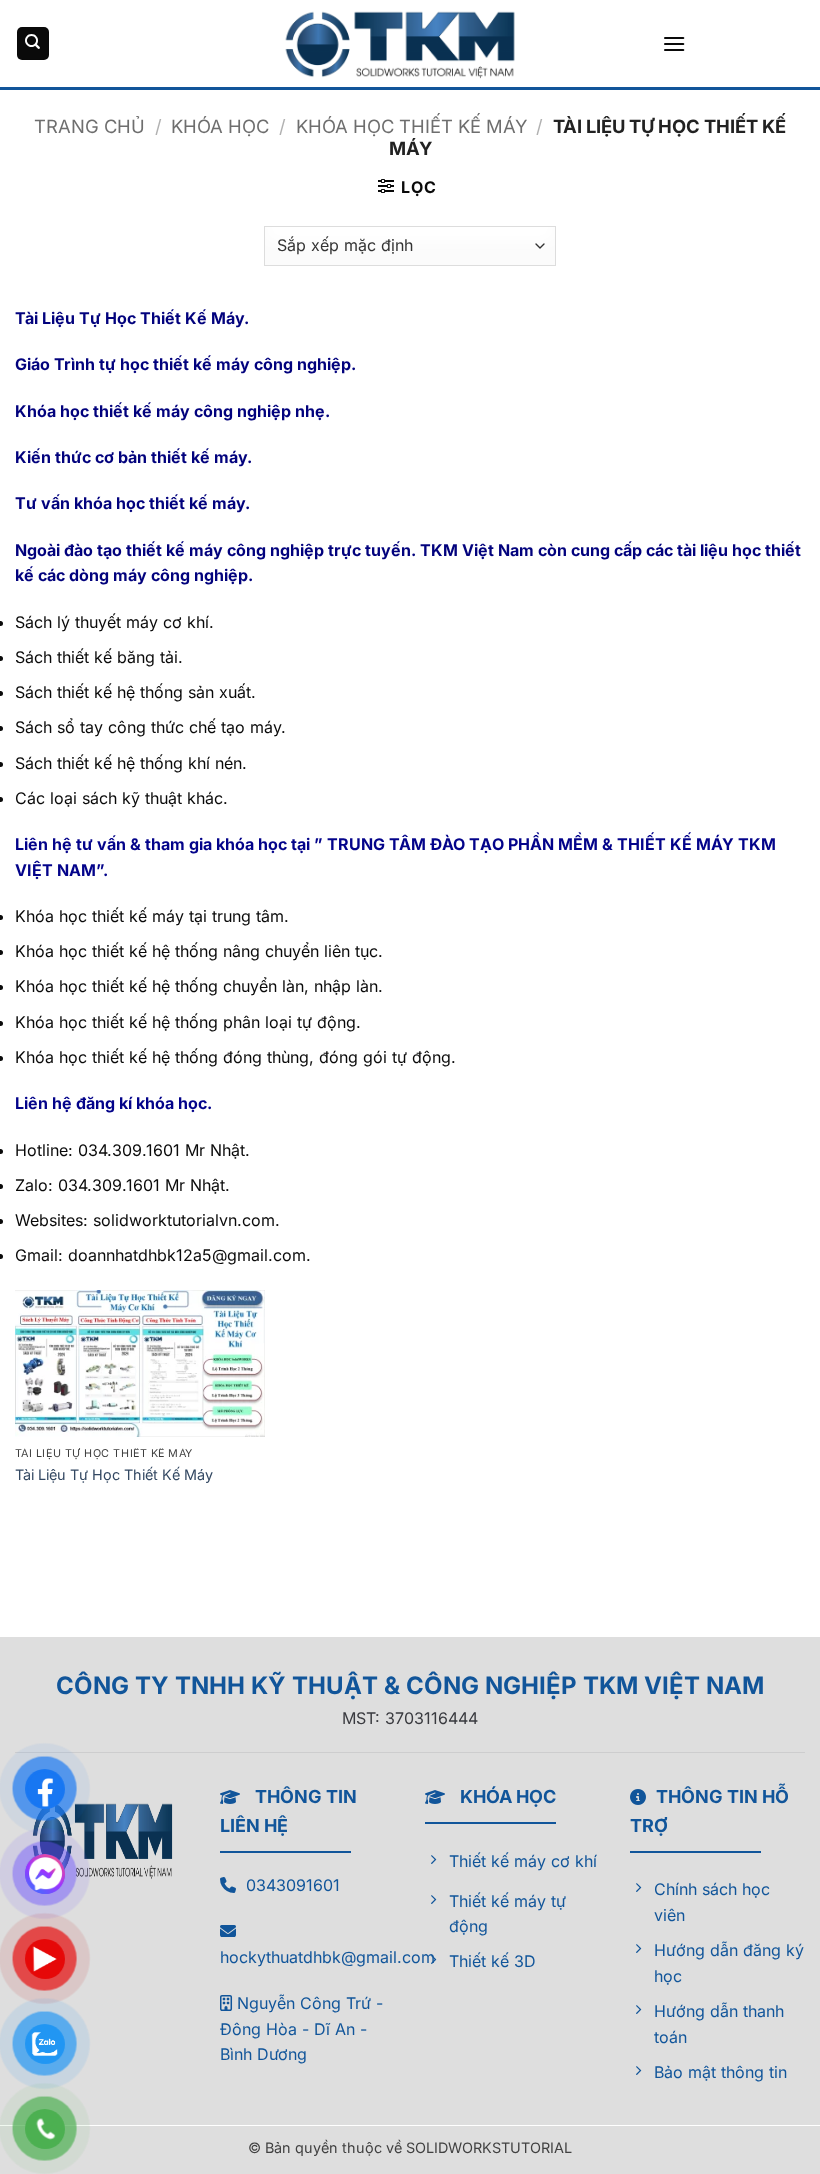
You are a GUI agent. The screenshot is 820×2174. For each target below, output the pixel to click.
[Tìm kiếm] (33, 43)
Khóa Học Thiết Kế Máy (411, 126)
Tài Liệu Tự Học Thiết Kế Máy (114, 1474)
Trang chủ (89, 126)
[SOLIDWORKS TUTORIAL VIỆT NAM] (410, 43)
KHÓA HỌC (220, 126)
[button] (674, 43)
